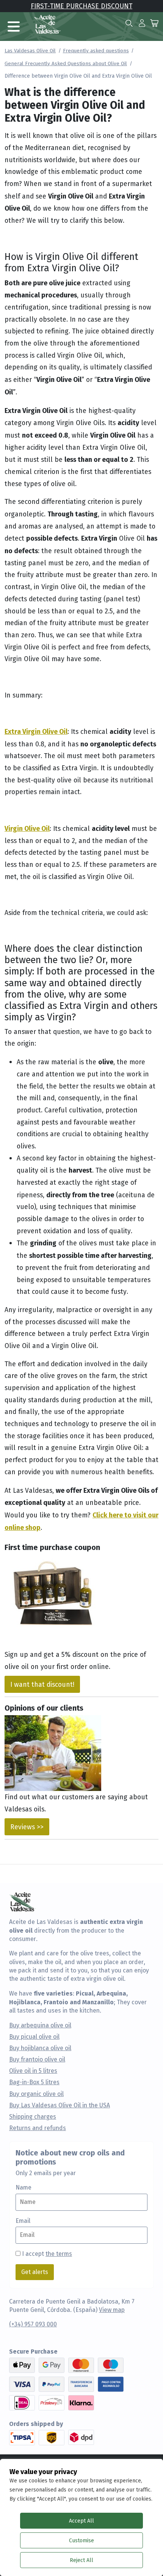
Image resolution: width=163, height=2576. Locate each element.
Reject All (81, 2560)
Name (24, 2188)
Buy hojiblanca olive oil (40, 2048)
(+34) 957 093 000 (33, 2324)
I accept (47, 2254)
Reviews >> (27, 1827)
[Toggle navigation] (14, 27)
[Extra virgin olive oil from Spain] (47, 23)
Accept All (81, 2521)
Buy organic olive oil (36, 2094)
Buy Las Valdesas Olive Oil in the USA (60, 2105)
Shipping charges (33, 2117)
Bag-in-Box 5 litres (34, 2082)
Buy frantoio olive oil (37, 2060)
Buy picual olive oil (34, 2037)
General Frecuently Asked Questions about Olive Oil (66, 63)
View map (112, 2310)
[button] (142, 23)
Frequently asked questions (96, 50)
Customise (81, 2540)
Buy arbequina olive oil (40, 2025)
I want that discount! (42, 1684)
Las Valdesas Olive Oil (30, 50)
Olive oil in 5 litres (33, 2071)
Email (23, 2221)
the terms (59, 2254)
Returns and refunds (38, 2128)
